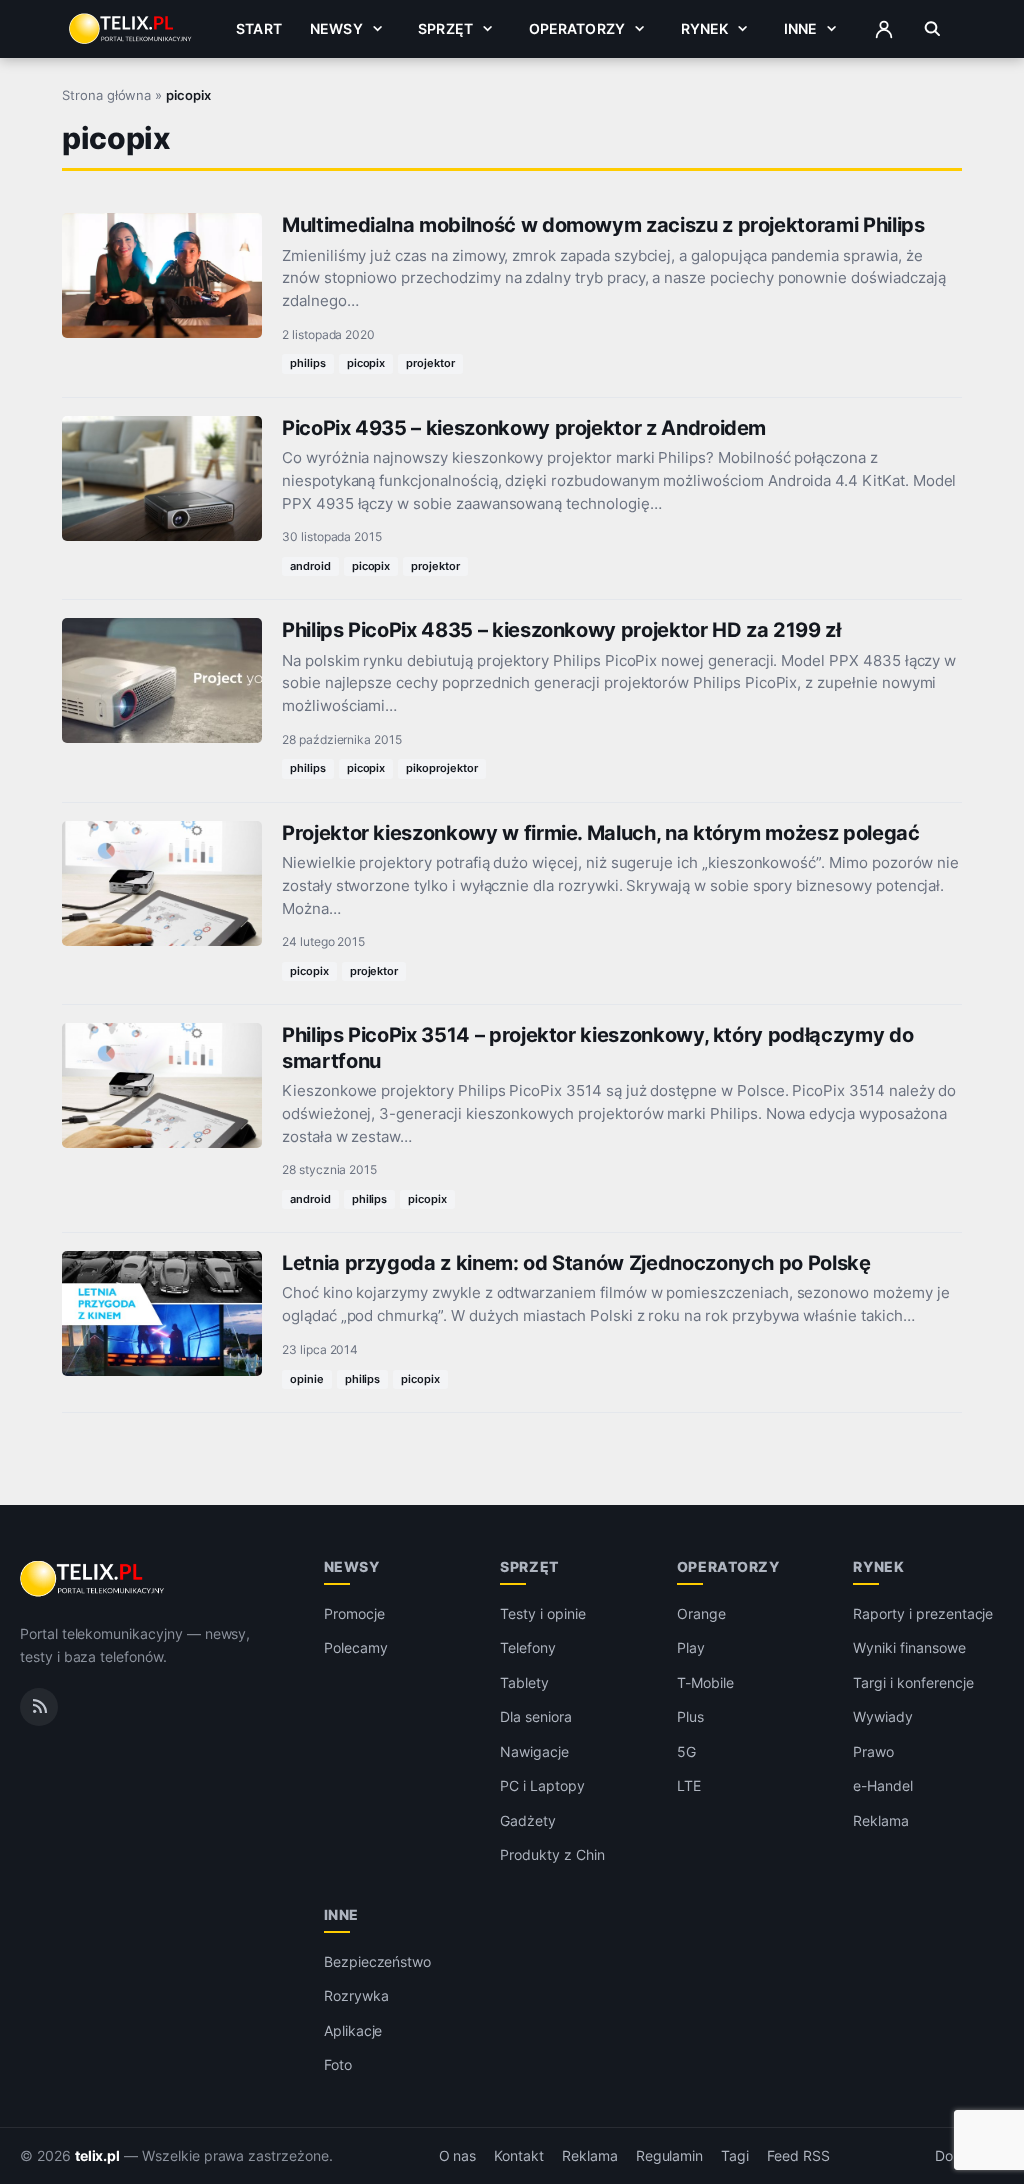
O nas (458, 2156)
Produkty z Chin (552, 1854)
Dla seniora (535, 1716)
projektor (430, 363)
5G (686, 1751)
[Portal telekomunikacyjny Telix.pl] (93, 1579)
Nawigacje (534, 1751)
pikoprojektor (441, 768)
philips (308, 363)
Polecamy (356, 1647)
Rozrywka (356, 1995)
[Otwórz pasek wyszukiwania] (932, 29)
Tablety (524, 1682)
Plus (690, 1716)
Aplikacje (353, 2030)
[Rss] (39, 1707)
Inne (801, 28)
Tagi (735, 2156)
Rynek (705, 28)
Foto (338, 2064)
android (310, 566)
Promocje (354, 1613)
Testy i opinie (542, 1613)
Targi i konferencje (913, 1682)
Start (259, 28)
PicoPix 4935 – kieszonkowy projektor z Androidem (524, 428)
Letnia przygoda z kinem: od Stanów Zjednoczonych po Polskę (576, 1263)
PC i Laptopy (542, 1785)
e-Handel (883, 1785)
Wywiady (883, 1716)
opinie (307, 1379)
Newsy (336, 28)
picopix (366, 363)
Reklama (881, 1820)
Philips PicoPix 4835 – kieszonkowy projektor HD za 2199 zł (561, 630)
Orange (701, 1613)
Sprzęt (445, 28)
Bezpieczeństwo (377, 1961)
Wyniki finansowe (909, 1647)
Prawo (873, 1751)
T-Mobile (705, 1682)
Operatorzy (577, 28)
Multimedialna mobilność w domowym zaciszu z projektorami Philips (603, 225)
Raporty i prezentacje (923, 1613)
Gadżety (528, 1820)
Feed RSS (798, 2156)
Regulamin (670, 2156)
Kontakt (519, 2156)
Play (691, 1647)
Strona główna (106, 95)
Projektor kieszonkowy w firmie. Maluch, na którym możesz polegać (601, 833)
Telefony (528, 1647)
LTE (689, 1785)
